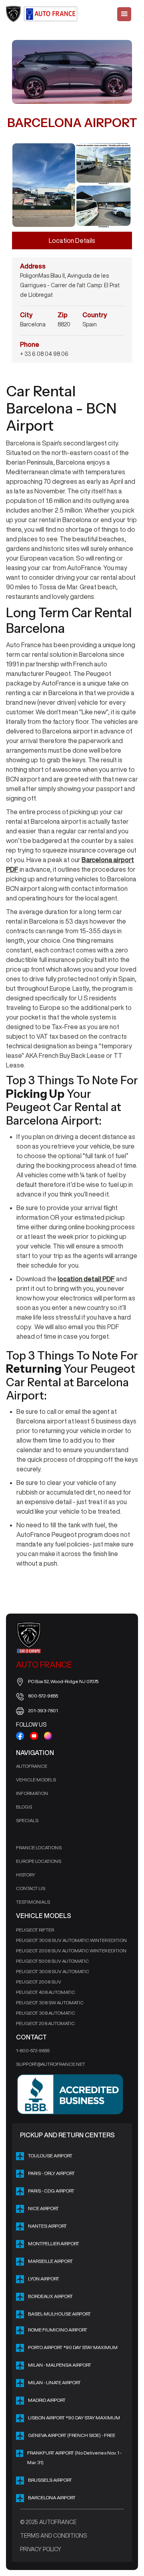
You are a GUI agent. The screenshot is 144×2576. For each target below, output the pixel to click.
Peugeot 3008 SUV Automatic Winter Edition (71, 1940)
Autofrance (32, 1766)
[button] (124, 14)
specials (27, 1820)
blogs (24, 1807)
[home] (42, 14)
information (32, 1793)
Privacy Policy (41, 2549)
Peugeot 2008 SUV (39, 1982)
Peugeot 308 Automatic (46, 2013)
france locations (39, 1848)
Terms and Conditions (53, 2536)
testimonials (33, 1902)
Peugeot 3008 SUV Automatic (53, 1971)
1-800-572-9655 (33, 2050)
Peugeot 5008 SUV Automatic (52, 1961)
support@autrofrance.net (51, 2064)
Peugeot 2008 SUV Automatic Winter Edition (71, 1951)
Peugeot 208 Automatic (45, 2023)
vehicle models (36, 1780)
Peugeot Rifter (35, 1930)
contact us (31, 1888)
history (26, 1875)
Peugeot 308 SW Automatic (50, 2003)
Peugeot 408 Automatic (46, 1992)
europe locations (39, 1861)
